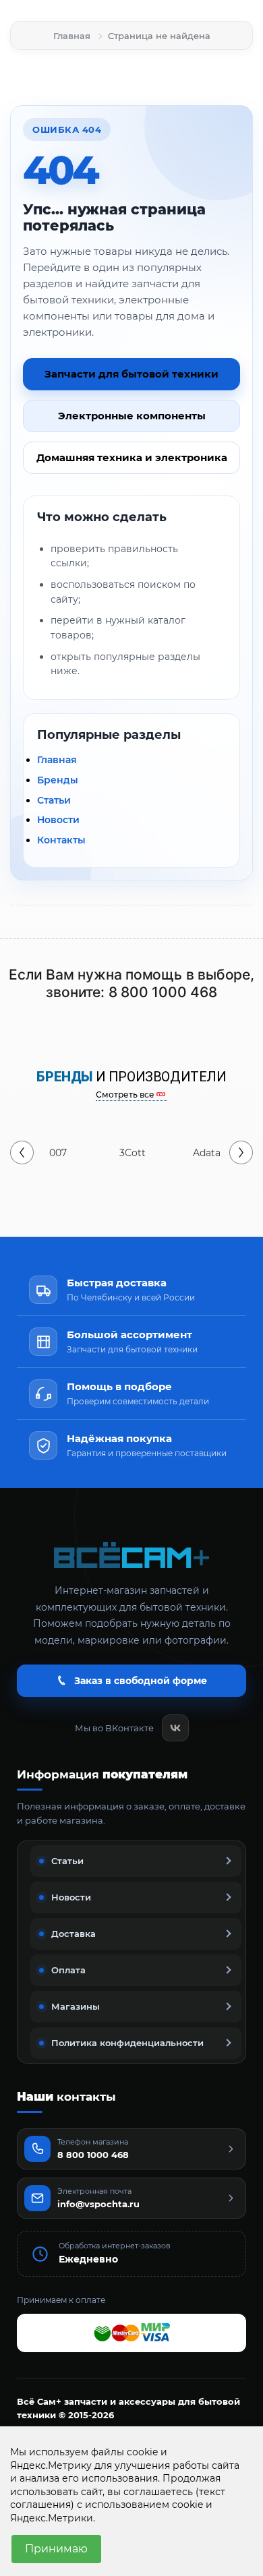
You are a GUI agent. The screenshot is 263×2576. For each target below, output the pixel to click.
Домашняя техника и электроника (132, 457)
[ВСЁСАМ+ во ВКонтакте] (175, 1728)
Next (241, 1152)
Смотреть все (125, 1095)
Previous (22, 1152)
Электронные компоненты (132, 416)
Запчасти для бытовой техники (131, 374)
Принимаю (56, 2549)
